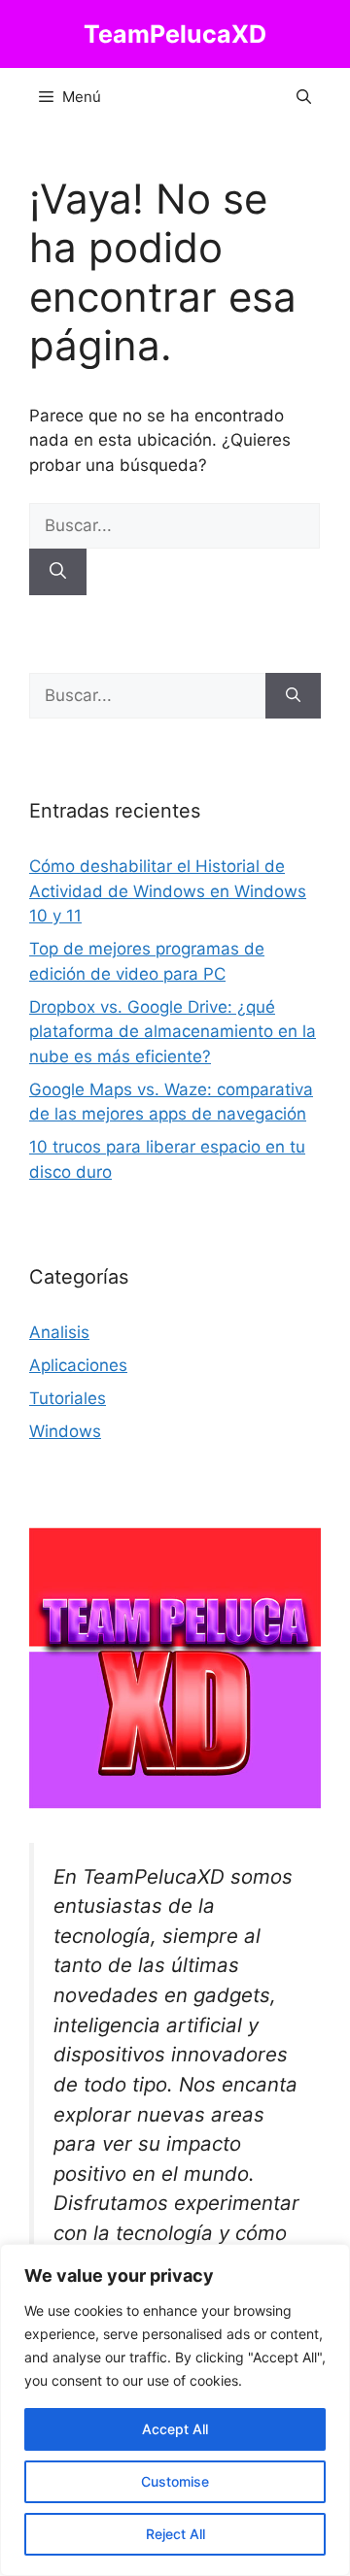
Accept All (175, 2429)
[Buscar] (58, 572)
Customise (175, 2481)
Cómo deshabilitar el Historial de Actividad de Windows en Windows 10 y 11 (168, 891)
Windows (65, 1431)
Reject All (175, 2534)
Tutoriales (68, 1398)
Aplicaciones (78, 1365)
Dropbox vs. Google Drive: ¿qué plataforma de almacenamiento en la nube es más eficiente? (173, 1032)
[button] (304, 97)
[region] (175, 2410)
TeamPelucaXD (175, 34)
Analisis (59, 1332)
